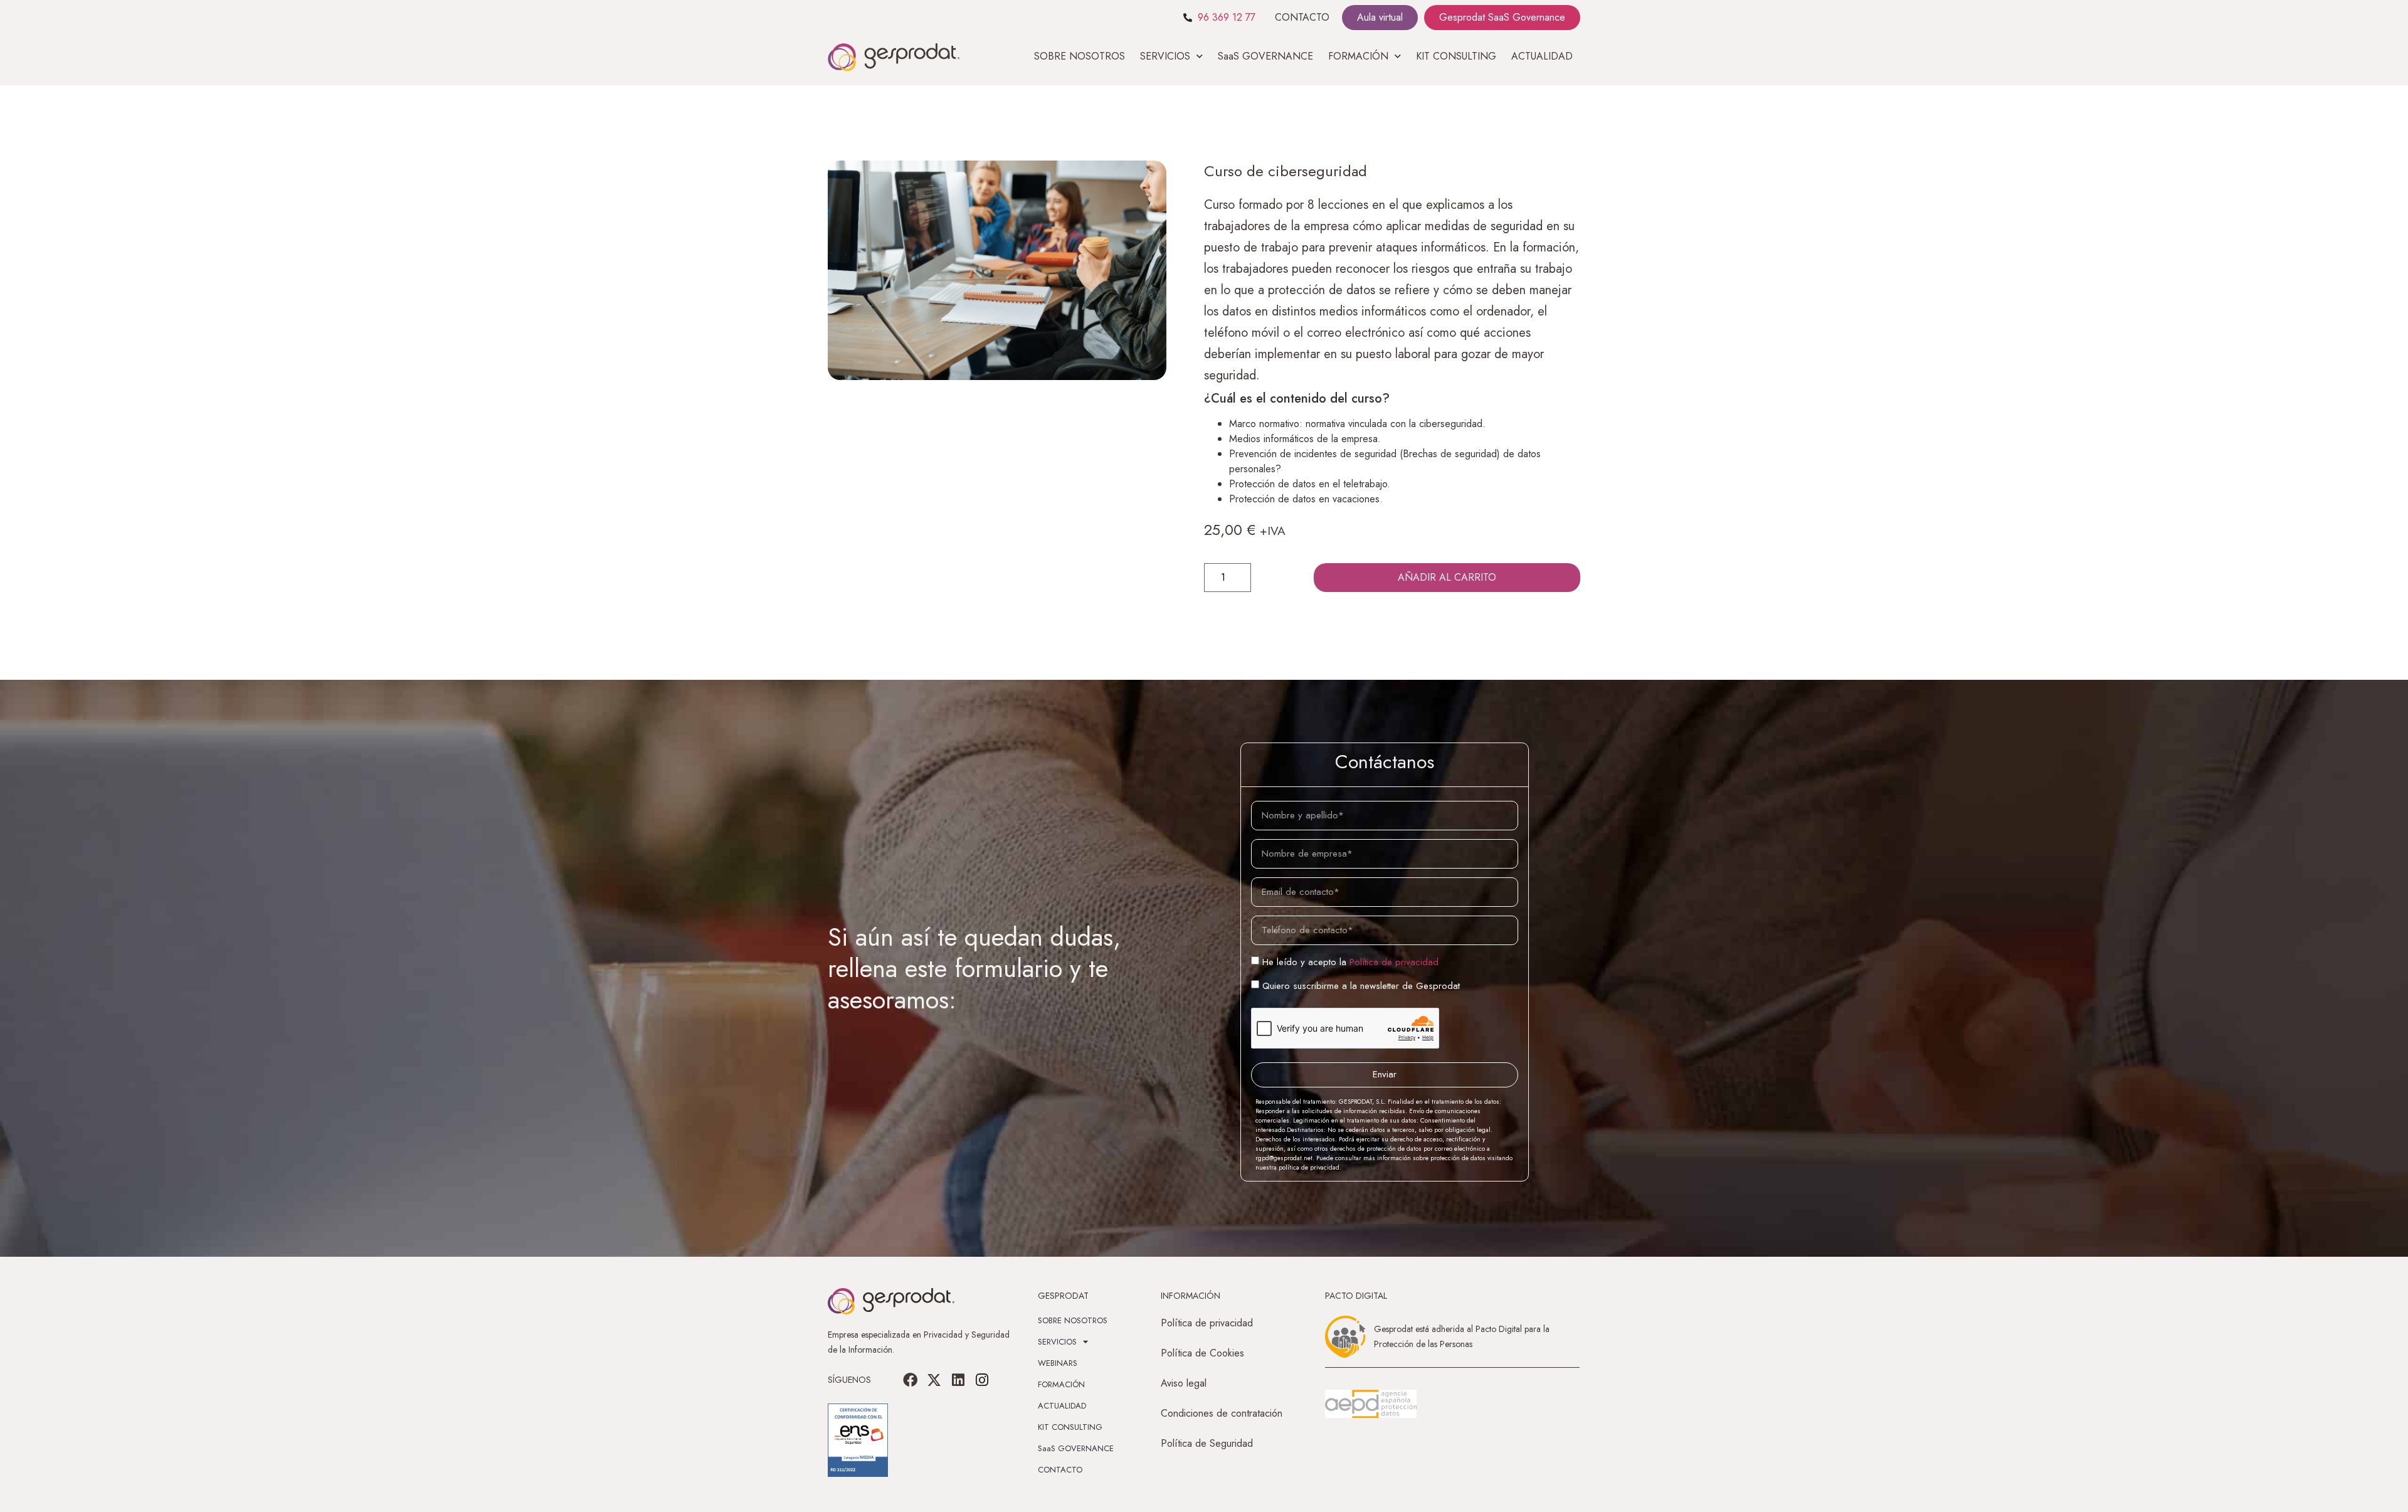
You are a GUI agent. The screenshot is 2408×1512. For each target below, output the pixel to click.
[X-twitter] (934, 1380)
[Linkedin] (958, 1380)
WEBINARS (1058, 1363)
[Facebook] (911, 1380)
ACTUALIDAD (1542, 56)
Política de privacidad (1394, 961)
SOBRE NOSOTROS (1080, 56)
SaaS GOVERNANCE (1265, 56)
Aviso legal (1184, 1383)
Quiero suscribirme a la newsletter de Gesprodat (1361, 985)
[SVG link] (1371, 1404)
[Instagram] (982, 1380)
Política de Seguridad (1207, 1443)
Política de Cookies (1202, 1353)
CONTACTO (1302, 17)
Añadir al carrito (1447, 577)
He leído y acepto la (1350, 961)
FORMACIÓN (1061, 1384)
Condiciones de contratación (1222, 1413)
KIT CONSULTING (1456, 56)
